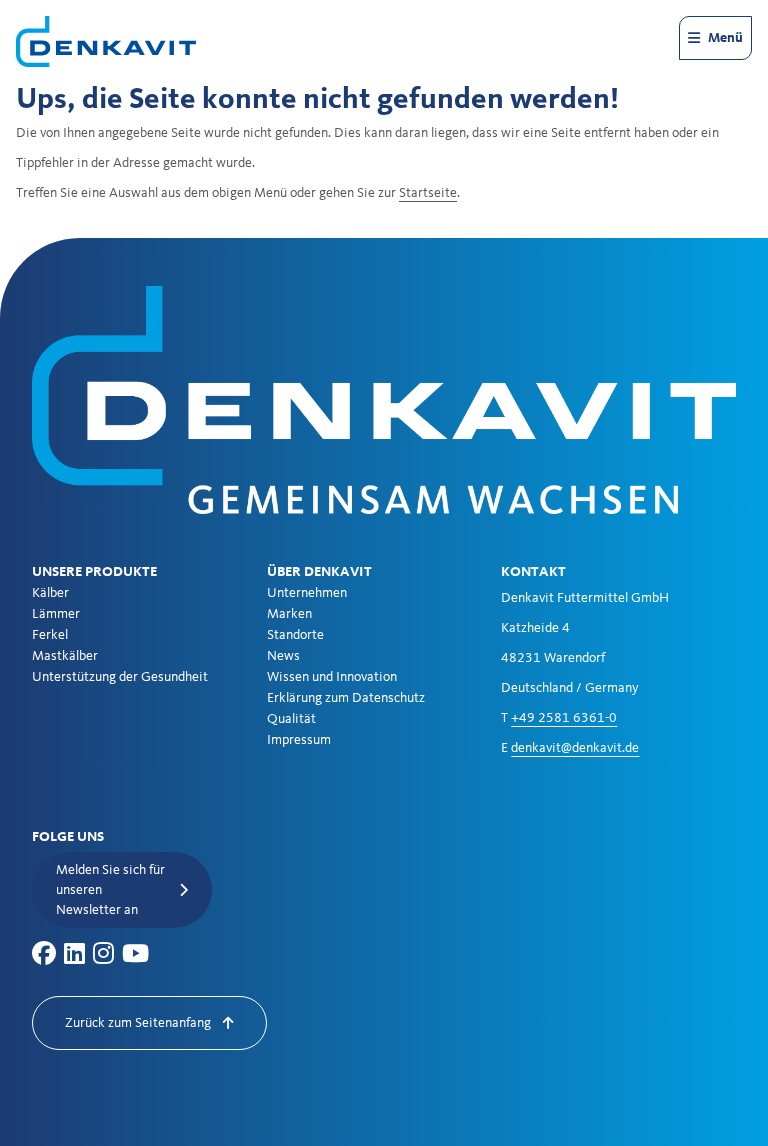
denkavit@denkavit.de (575, 748)
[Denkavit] (106, 41)
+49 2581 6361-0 (564, 718)
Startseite (428, 193)
